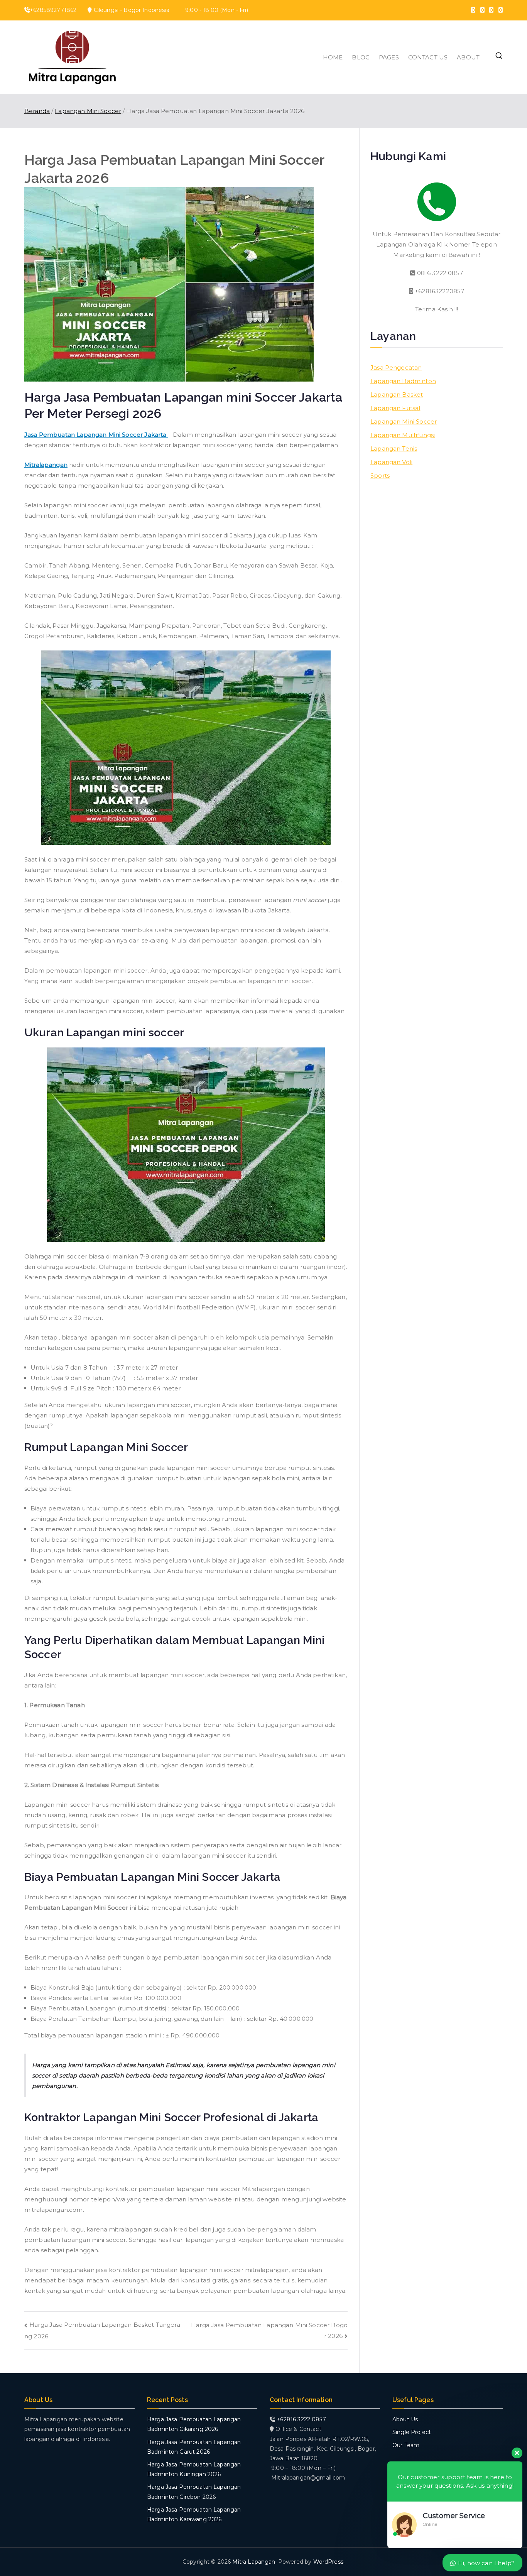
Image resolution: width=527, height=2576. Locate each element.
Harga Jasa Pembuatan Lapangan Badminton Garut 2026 (194, 2447)
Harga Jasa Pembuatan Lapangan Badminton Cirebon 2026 (194, 2492)
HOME (333, 57)
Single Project (412, 2432)
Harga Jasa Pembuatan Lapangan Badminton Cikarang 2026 (194, 2424)
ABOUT (468, 57)
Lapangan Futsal (395, 408)
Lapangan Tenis (394, 448)
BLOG (361, 57)
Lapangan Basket (397, 394)
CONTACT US (428, 57)
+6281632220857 (439, 291)
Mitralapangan (46, 465)
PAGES (389, 57)
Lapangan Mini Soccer (404, 421)
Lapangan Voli (391, 462)
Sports (380, 476)
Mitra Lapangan (254, 2562)
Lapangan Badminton (403, 381)
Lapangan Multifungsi (403, 435)
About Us (405, 2419)
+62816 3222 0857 (301, 2419)
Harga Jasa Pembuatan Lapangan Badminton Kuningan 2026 (194, 2469)
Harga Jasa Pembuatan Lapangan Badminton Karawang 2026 (194, 2514)
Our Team (406, 2445)
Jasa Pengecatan (396, 367)
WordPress (328, 2562)
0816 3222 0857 (439, 273)
